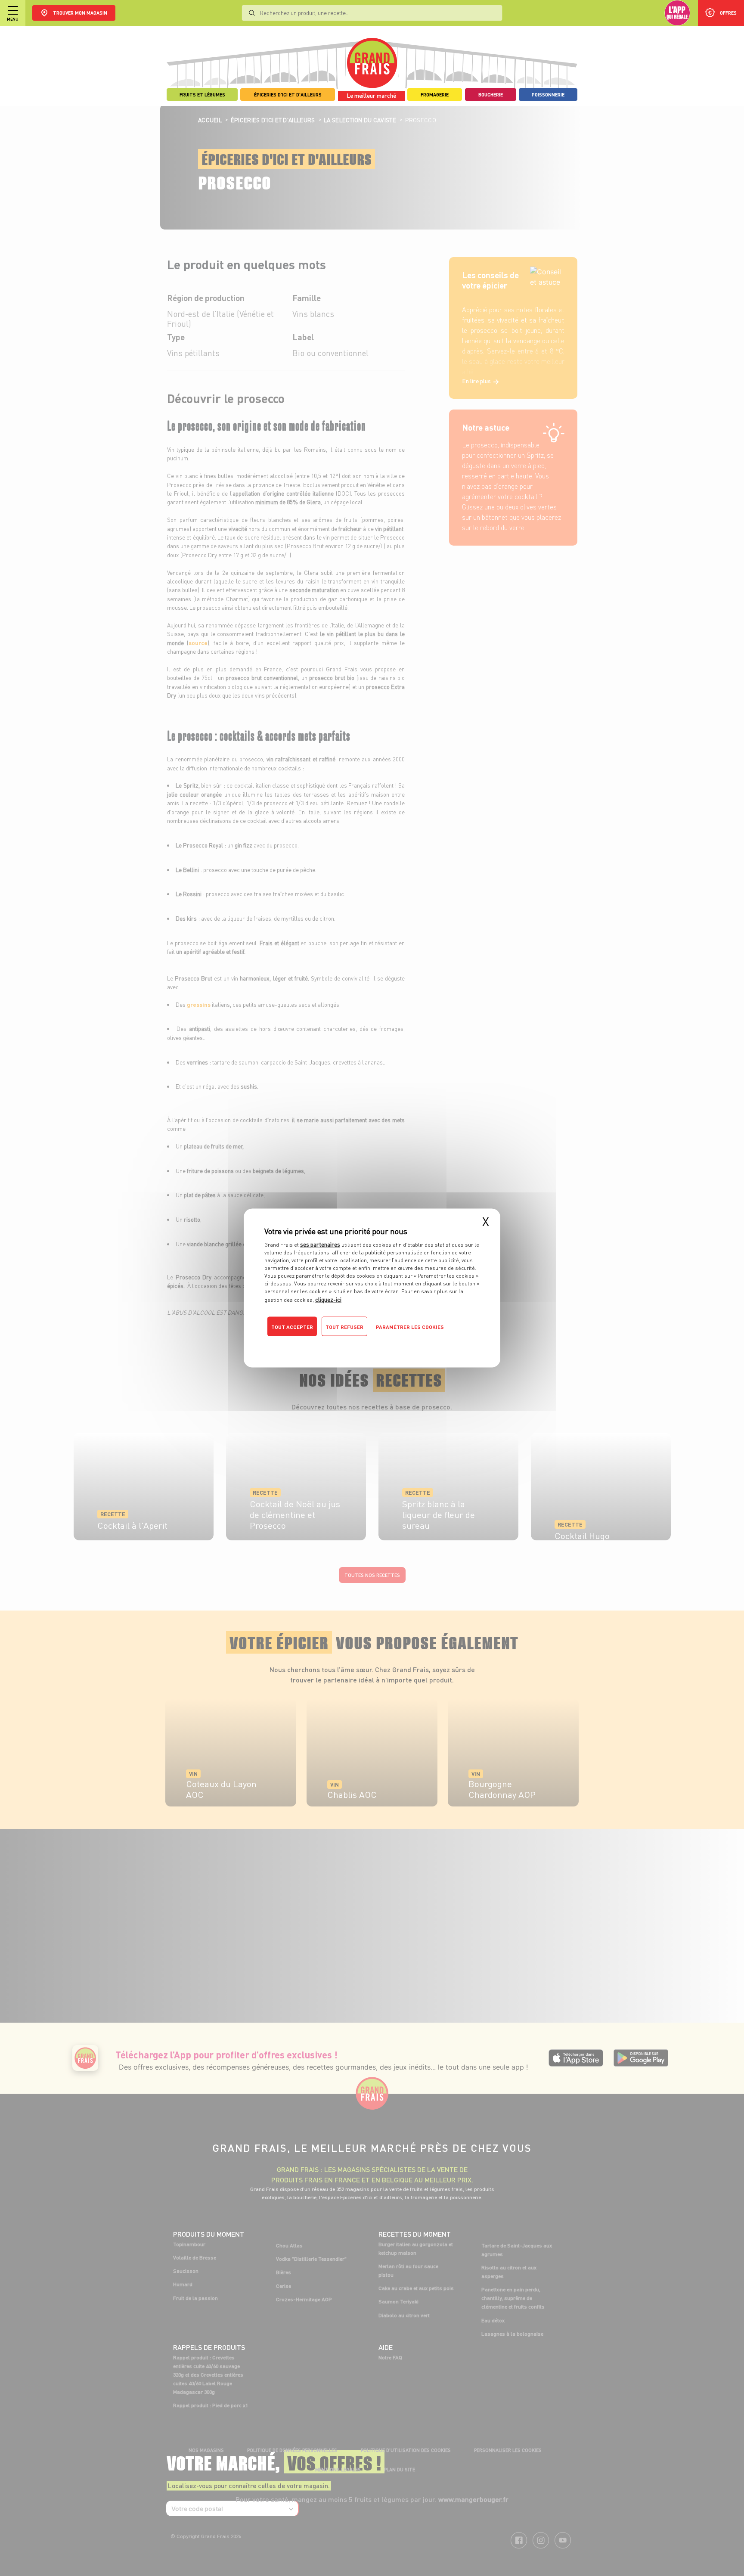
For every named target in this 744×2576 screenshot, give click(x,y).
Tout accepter (292, 1327)
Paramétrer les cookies (410, 1327)
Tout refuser (344, 1327)
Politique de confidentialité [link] (322, 1344)
